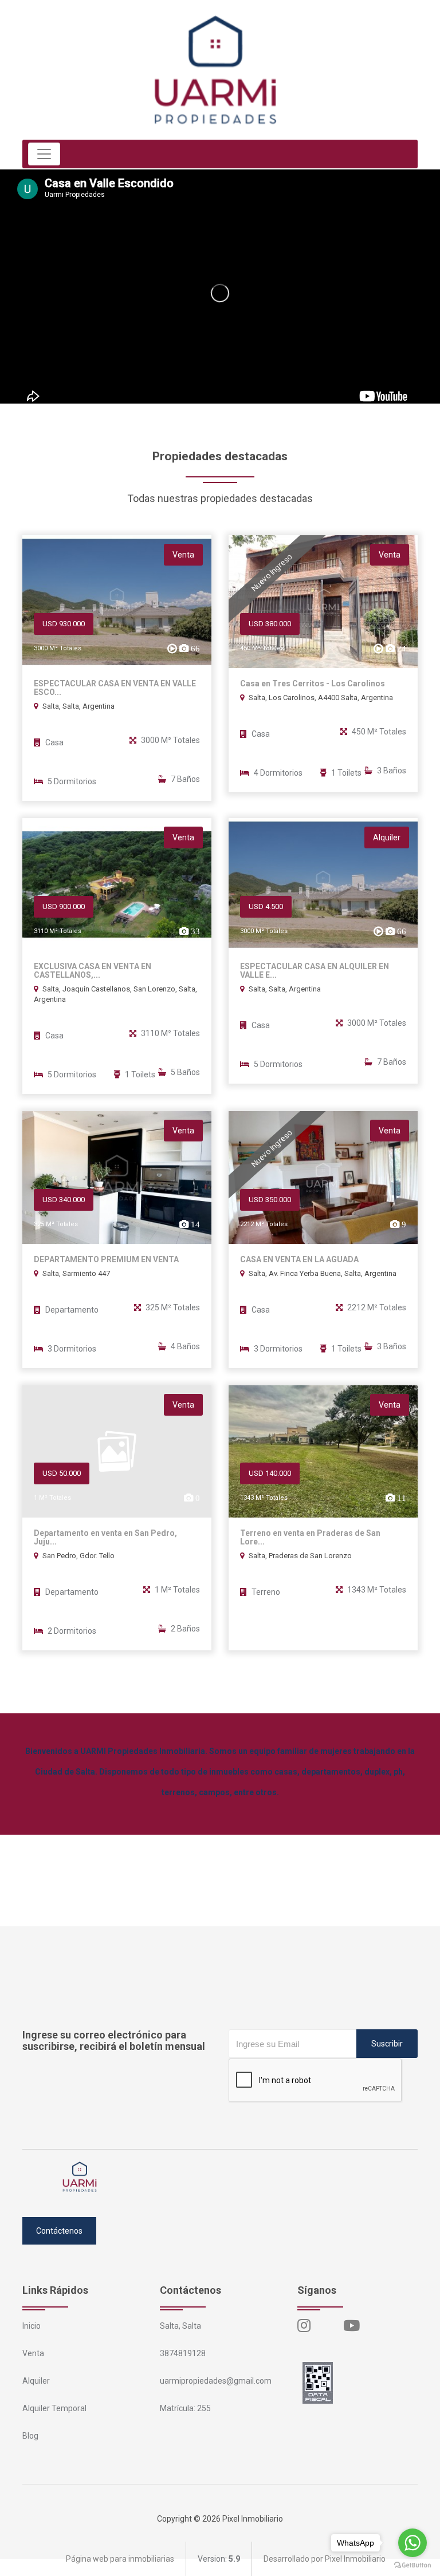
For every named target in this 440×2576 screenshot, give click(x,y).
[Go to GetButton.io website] (412, 2565)
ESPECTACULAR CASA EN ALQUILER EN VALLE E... (315, 971)
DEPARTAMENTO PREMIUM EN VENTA (106, 1260)
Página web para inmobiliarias (120, 2559)
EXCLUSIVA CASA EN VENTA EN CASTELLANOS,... (93, 971)
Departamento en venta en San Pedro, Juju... (105, 1538)
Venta (33, 2353)
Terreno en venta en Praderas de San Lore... (310, 1538)
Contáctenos (59, 2231)
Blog (30, 2436)
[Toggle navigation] (44, 154)
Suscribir (387, 2044)
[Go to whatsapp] (412, 2543)
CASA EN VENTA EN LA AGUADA (299, 1260)
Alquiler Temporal (54, 2408)
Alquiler (36, 2381)
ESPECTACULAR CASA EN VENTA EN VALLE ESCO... (115, 688)
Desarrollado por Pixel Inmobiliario (325, 2559)
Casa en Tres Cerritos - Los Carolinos (313, 684)
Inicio (32, 2326)
